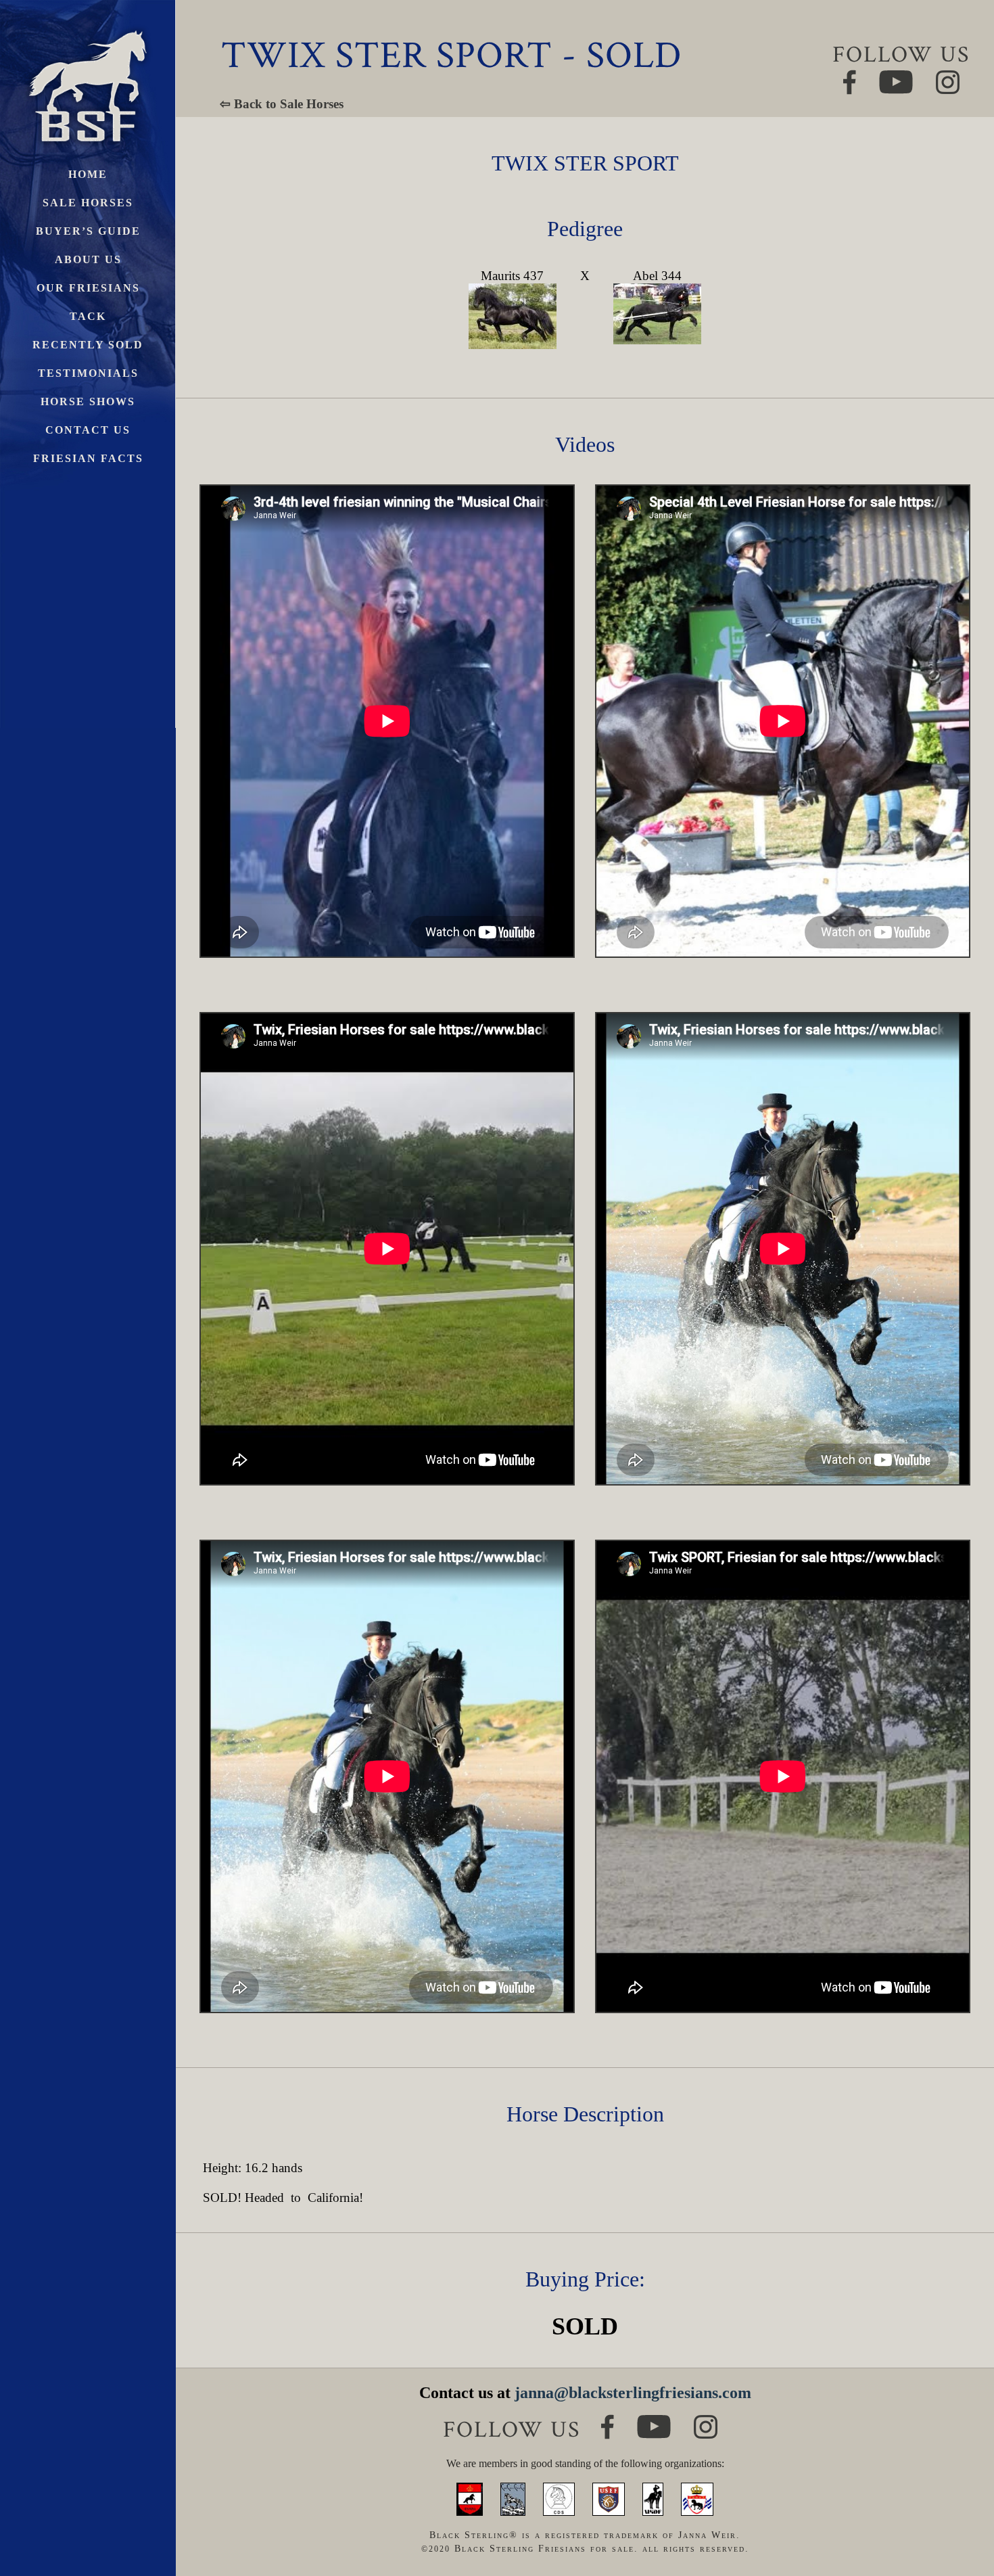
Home (88, 174)
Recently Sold (88, 345)
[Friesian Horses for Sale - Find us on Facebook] (608, 2420)
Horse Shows (88, 401)
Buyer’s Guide (88, 231)
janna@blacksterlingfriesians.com (633, 2393)
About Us (88, 259)
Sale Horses (88, 203)
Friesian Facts (88, 458)
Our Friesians (88, 288)
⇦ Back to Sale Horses (282, 104)
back (960, 2515)
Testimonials (88, 373)
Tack (88, 316)
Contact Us (88, 430)
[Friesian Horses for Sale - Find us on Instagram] (706, 2421)
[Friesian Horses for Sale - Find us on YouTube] (654, 2421)
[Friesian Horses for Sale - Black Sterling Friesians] (88, 27)
